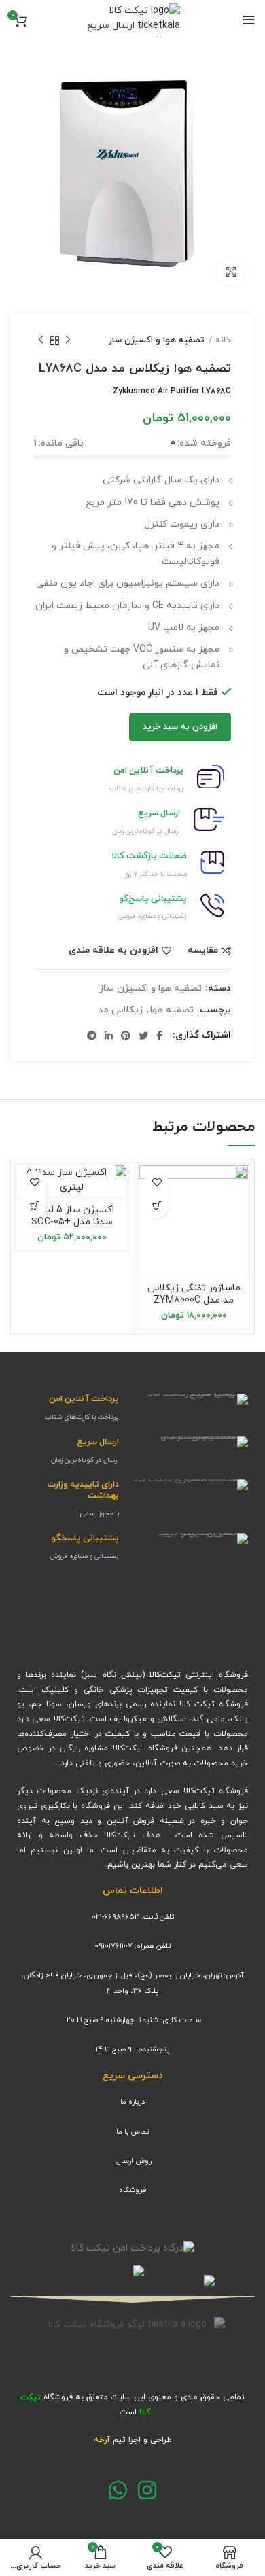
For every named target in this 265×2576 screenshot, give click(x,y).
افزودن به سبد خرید (180, 727)
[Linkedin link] (109, 1036)
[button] (34, 1206)
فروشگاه (133, 2190)
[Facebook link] (159, 1036)
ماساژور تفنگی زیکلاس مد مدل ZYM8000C (194, 1294)
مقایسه (203, 951)
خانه (223, 340)
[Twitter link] (143, 1036)
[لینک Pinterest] (126, 1036)
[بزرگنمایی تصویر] (231, 272)
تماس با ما (132, 2132)
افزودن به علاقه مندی (113, 951)
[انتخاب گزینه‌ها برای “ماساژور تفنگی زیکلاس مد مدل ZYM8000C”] (157, 1206)
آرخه (102, 2440)
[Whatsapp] (118, 2490)
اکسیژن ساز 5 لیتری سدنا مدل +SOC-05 (72, 1216)
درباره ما (132, 2102)
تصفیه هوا (172, 1011)
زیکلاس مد (120, 1011)
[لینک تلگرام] (92, 1036)
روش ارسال (134, 2161)
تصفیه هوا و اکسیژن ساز (157, 340)
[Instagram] (147, 2490)
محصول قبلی (68, 340)
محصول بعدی (41, 340)
